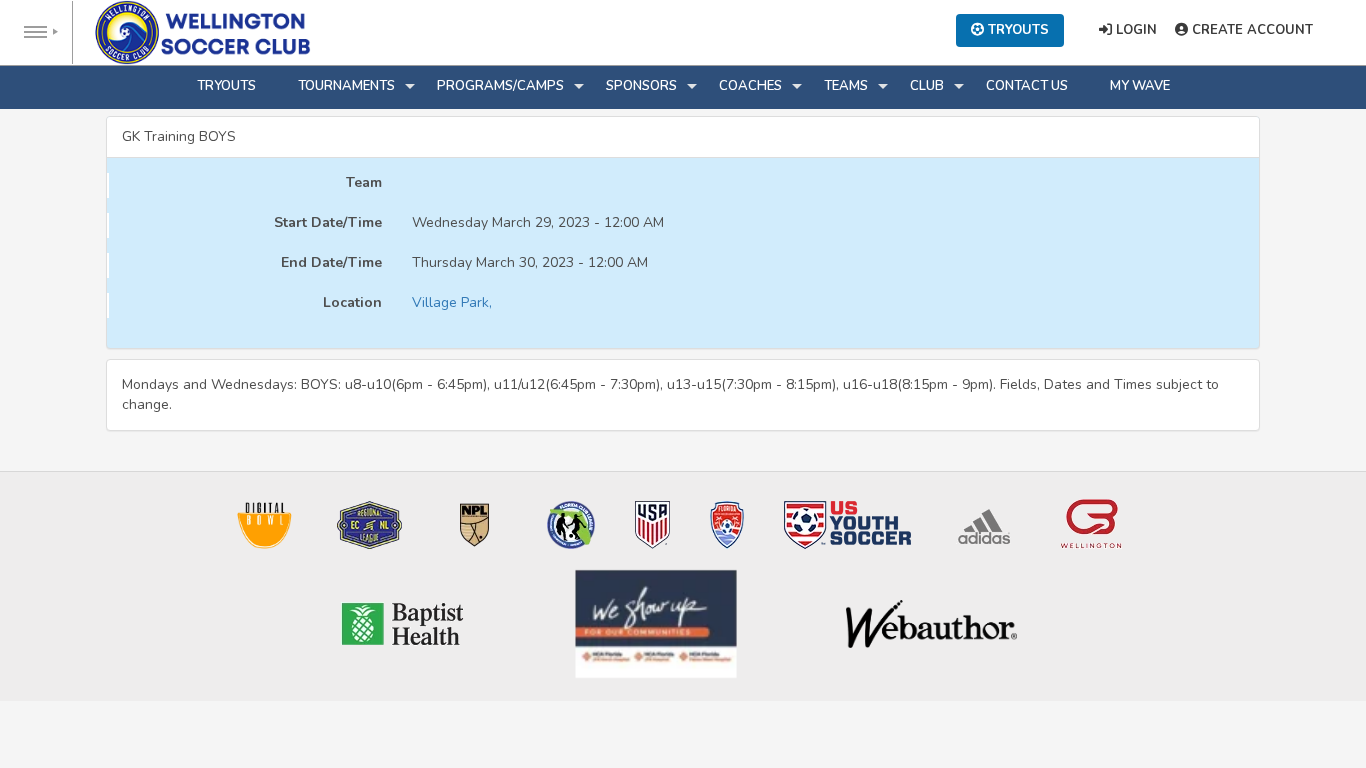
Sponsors (641, 86)
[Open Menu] (36, 32)
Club (927, 86)
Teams (846, 86)
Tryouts (226, 86)
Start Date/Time (328, 222)
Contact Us (1027, 86)
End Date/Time (331, 262)
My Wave (1140, 86)
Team (364, 182)
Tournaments (346, 86)
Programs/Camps (500, 86)
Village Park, (452, 302)
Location (352, 302)
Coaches (750, 86)
